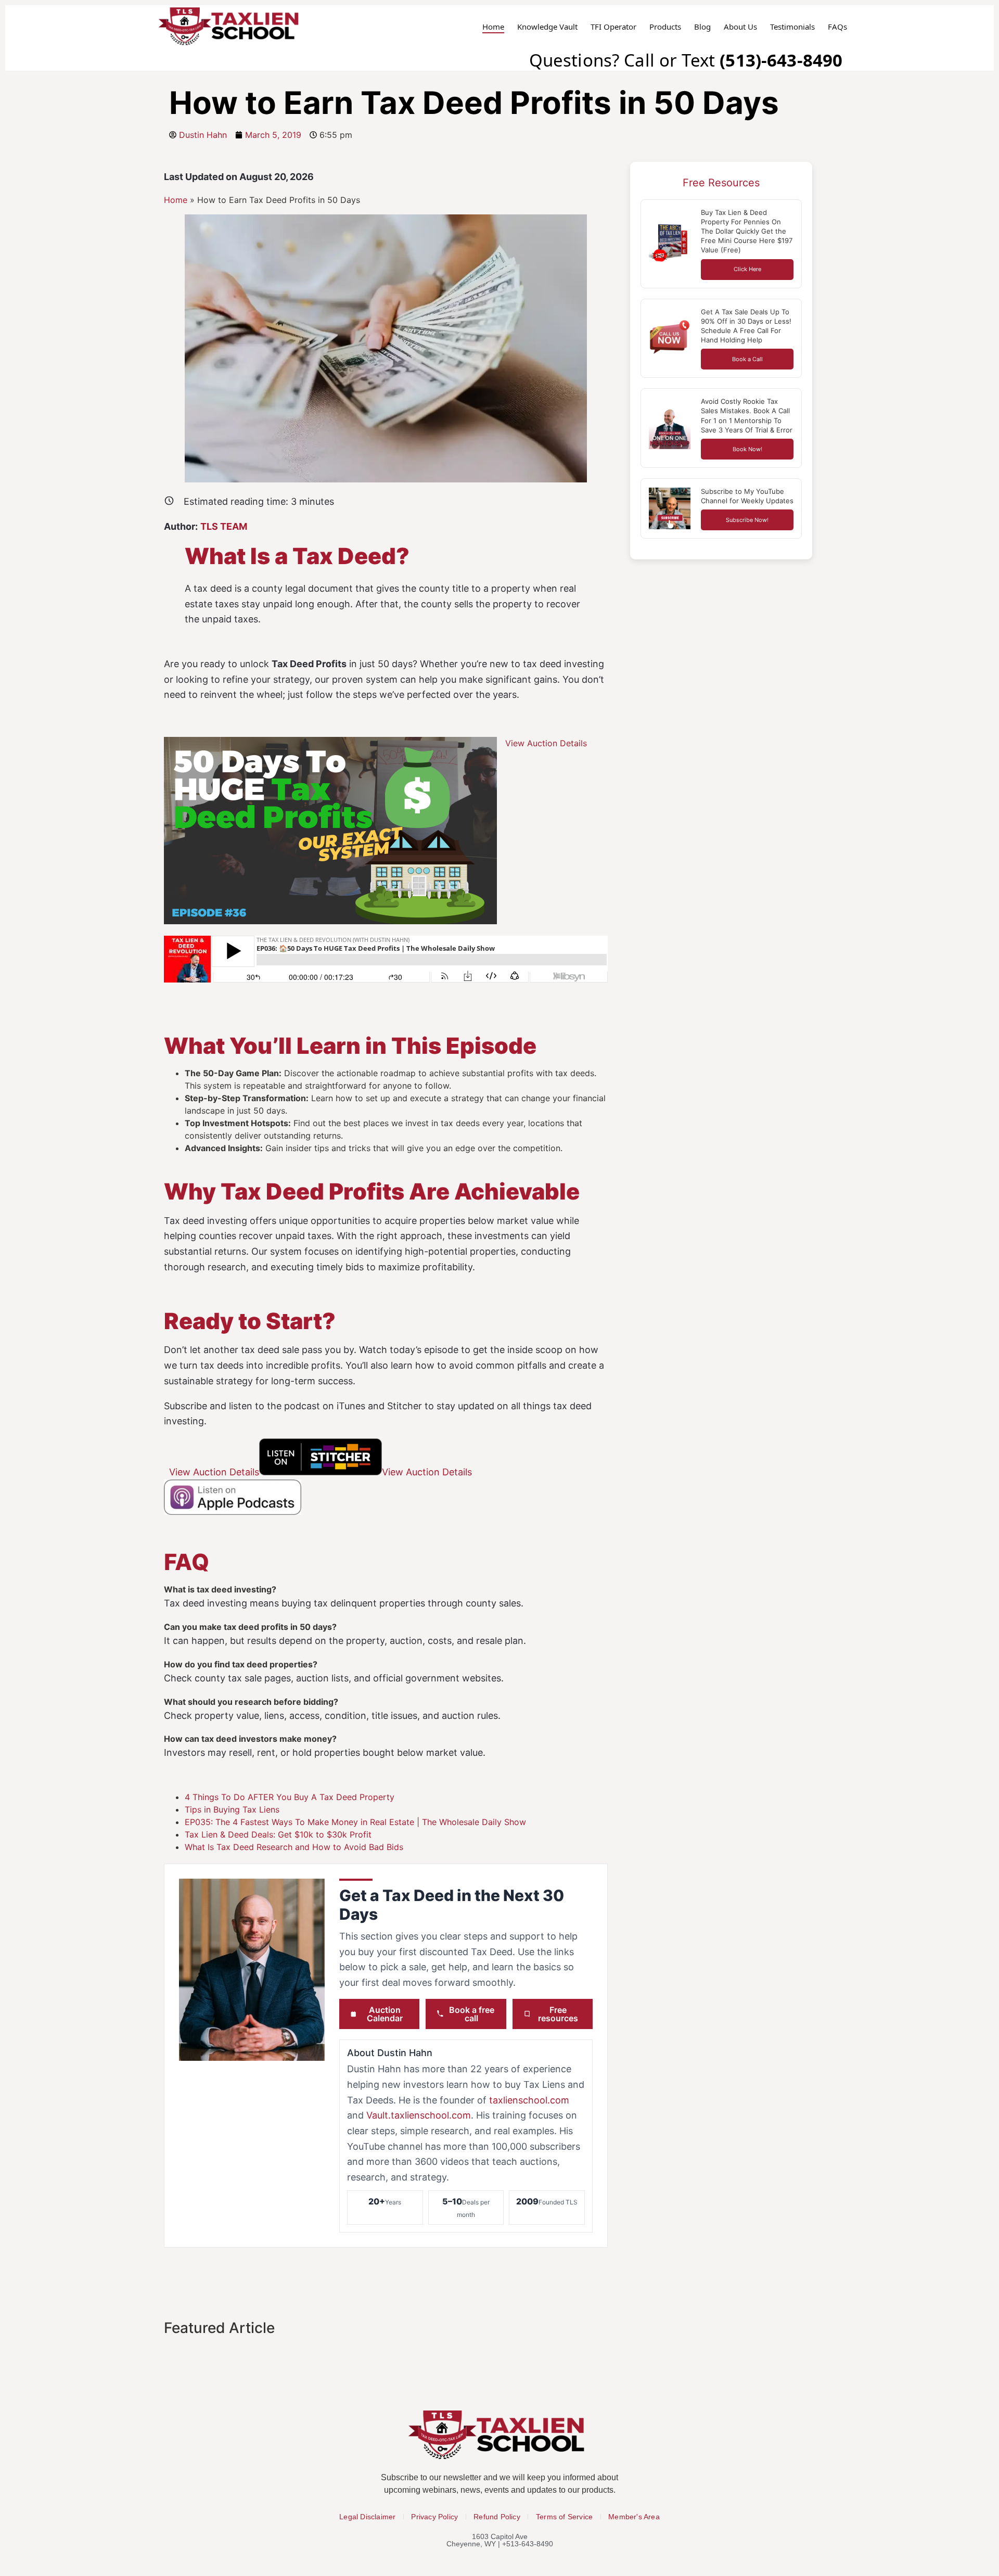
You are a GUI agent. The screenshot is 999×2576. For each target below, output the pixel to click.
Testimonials (792, 27)
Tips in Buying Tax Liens (232, 1809)
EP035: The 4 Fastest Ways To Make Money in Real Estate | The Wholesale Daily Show (355, 1822)
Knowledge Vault (547, 27)
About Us (740, 27)
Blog (702, 27)
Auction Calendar (385, 2014)
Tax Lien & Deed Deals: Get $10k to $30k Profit (278, 1834)
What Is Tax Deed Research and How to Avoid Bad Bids (294, 1847)
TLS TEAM (224, 526)
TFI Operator (613, 27)
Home (493, 27)
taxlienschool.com (529, 2100)
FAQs (837, 27)
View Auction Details (546, 743)
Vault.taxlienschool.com (419, 2115)
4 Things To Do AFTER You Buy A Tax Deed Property (290, 1797)
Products (665, 27)
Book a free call (472, 2014)
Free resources (558, 2014)
